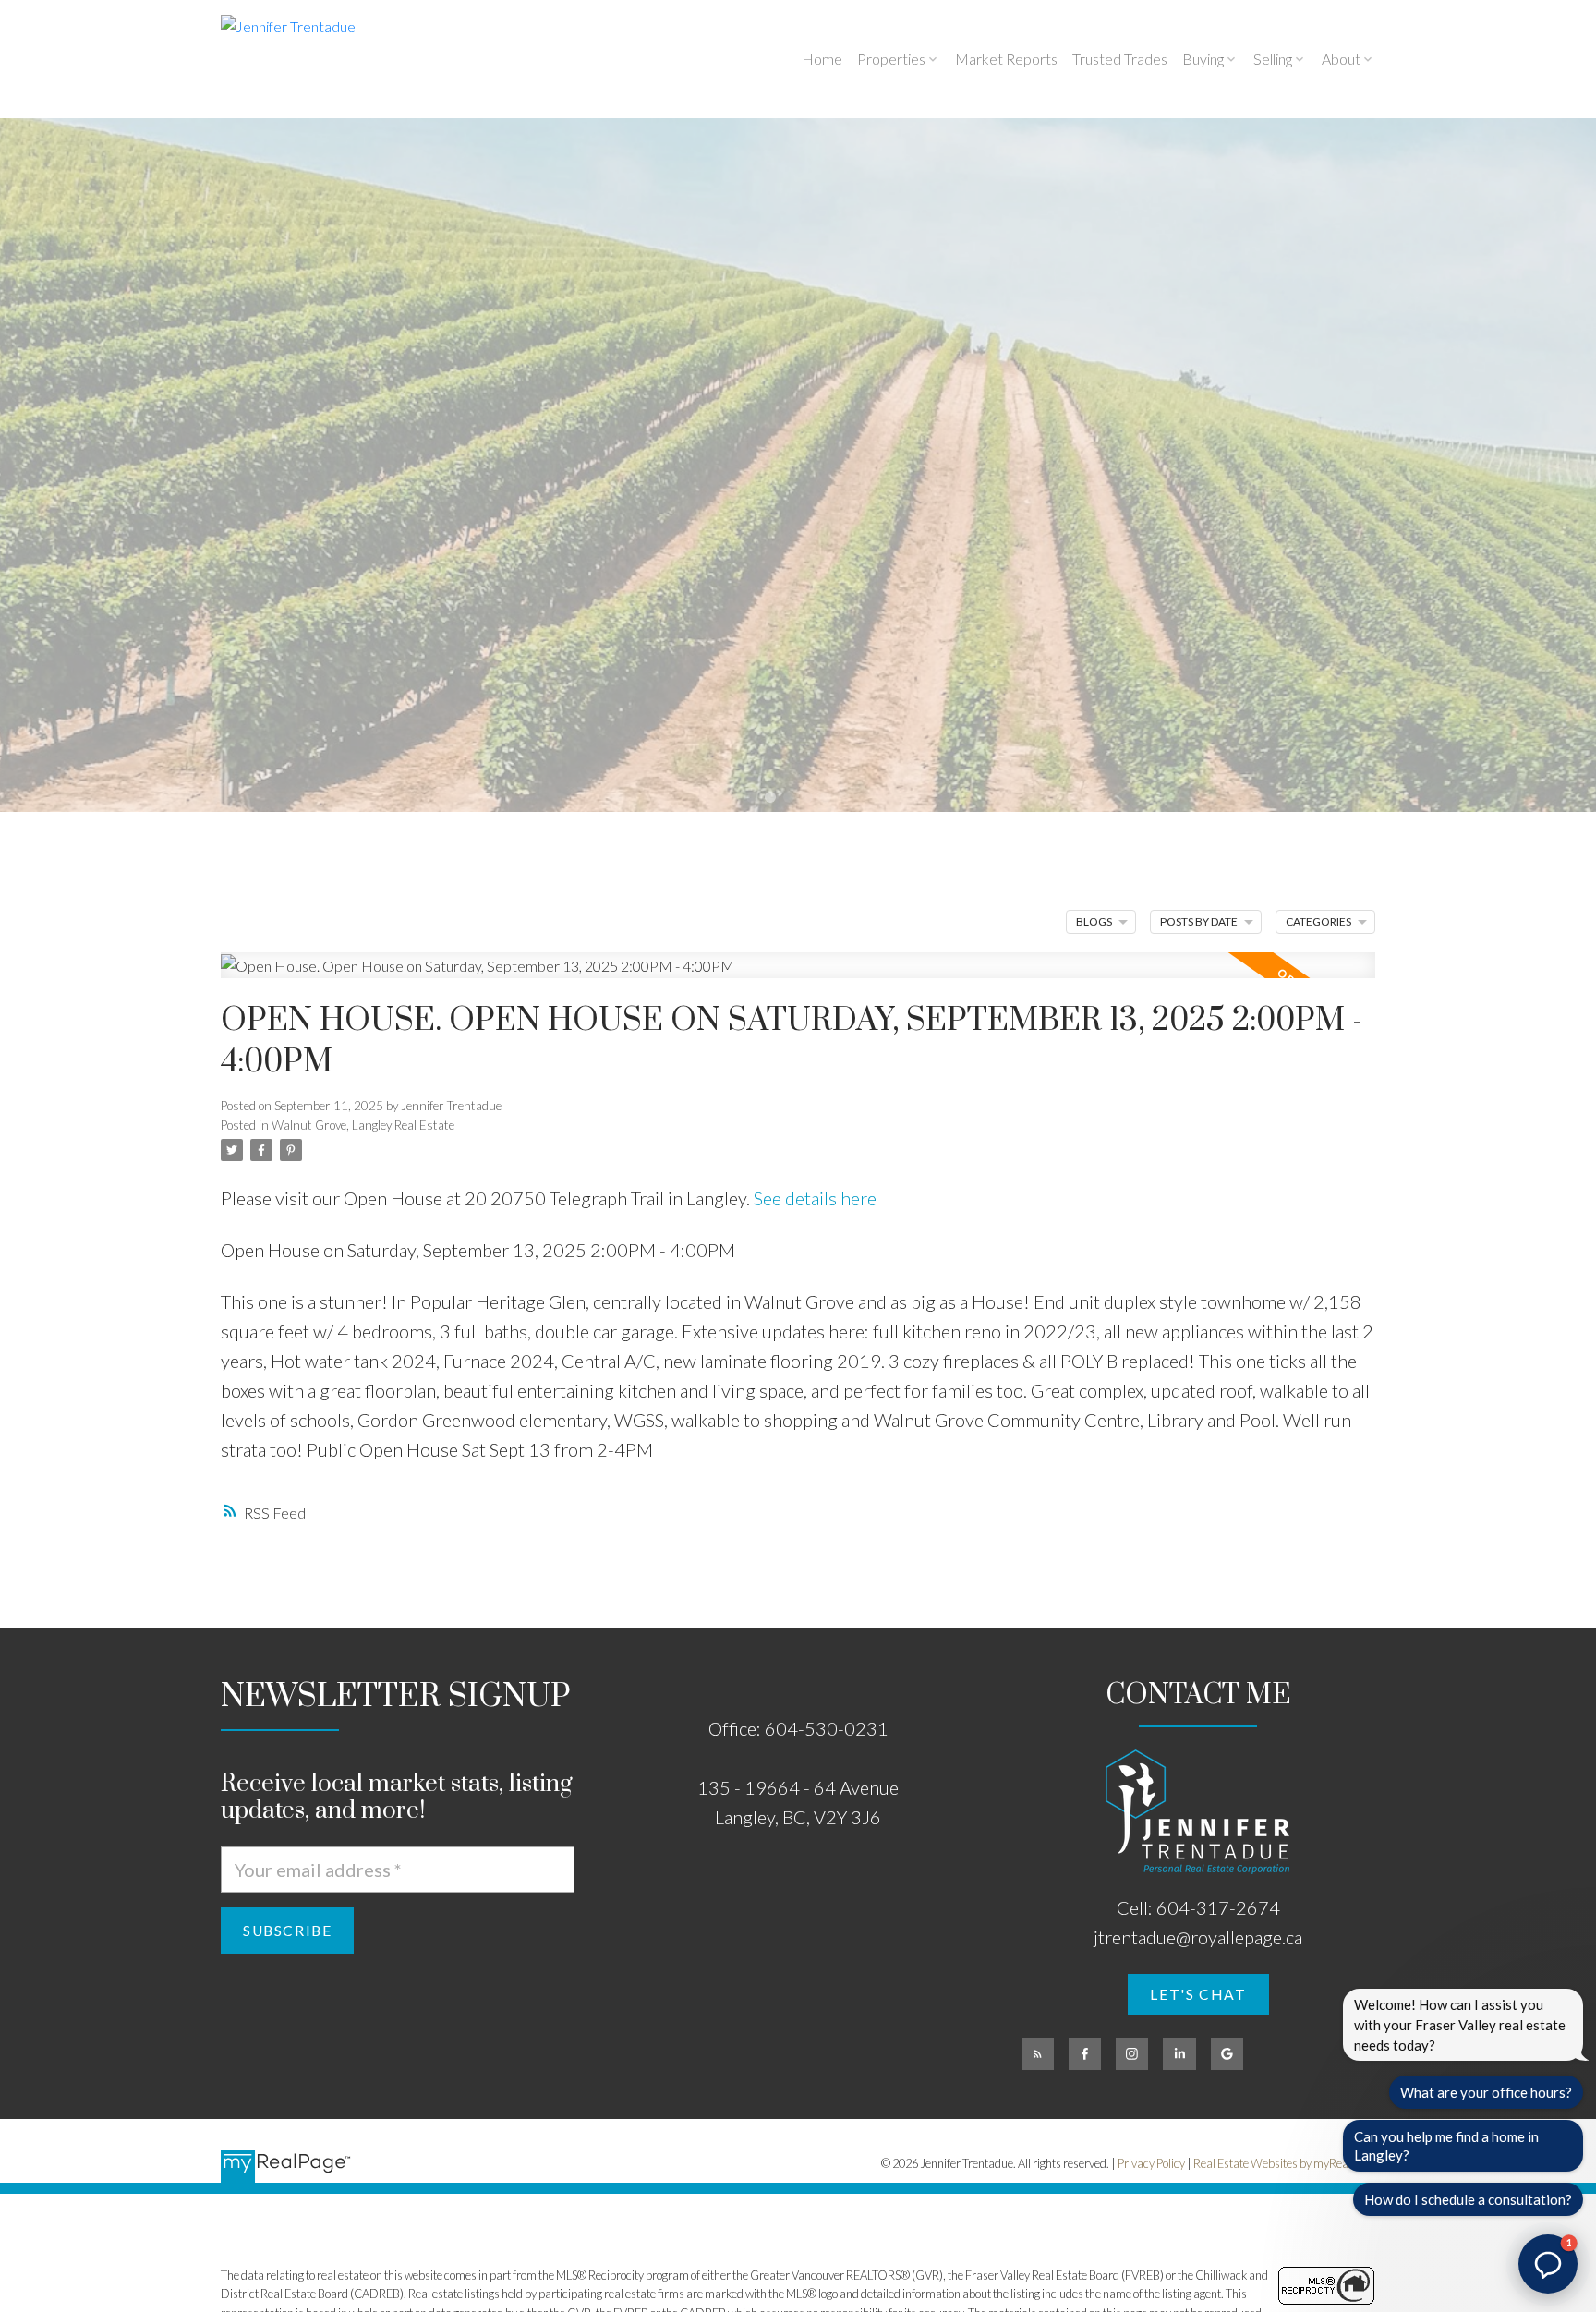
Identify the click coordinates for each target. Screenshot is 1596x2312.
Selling (1273, 59)
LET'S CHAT (1198, 1994)
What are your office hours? (1486, 2092)
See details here (815, 1198)
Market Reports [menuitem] (1006, 59)
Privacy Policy (1151, 2163)
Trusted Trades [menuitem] (1120, 59)
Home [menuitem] (822, 59)
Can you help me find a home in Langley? (1446, 2146)
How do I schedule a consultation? (1468, 2199)
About (1341, 59)
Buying (1203, 59)
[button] (1198, 1995)
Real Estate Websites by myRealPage (1284, 2163)
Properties (891, 59)
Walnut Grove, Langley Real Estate (363, 1125)
